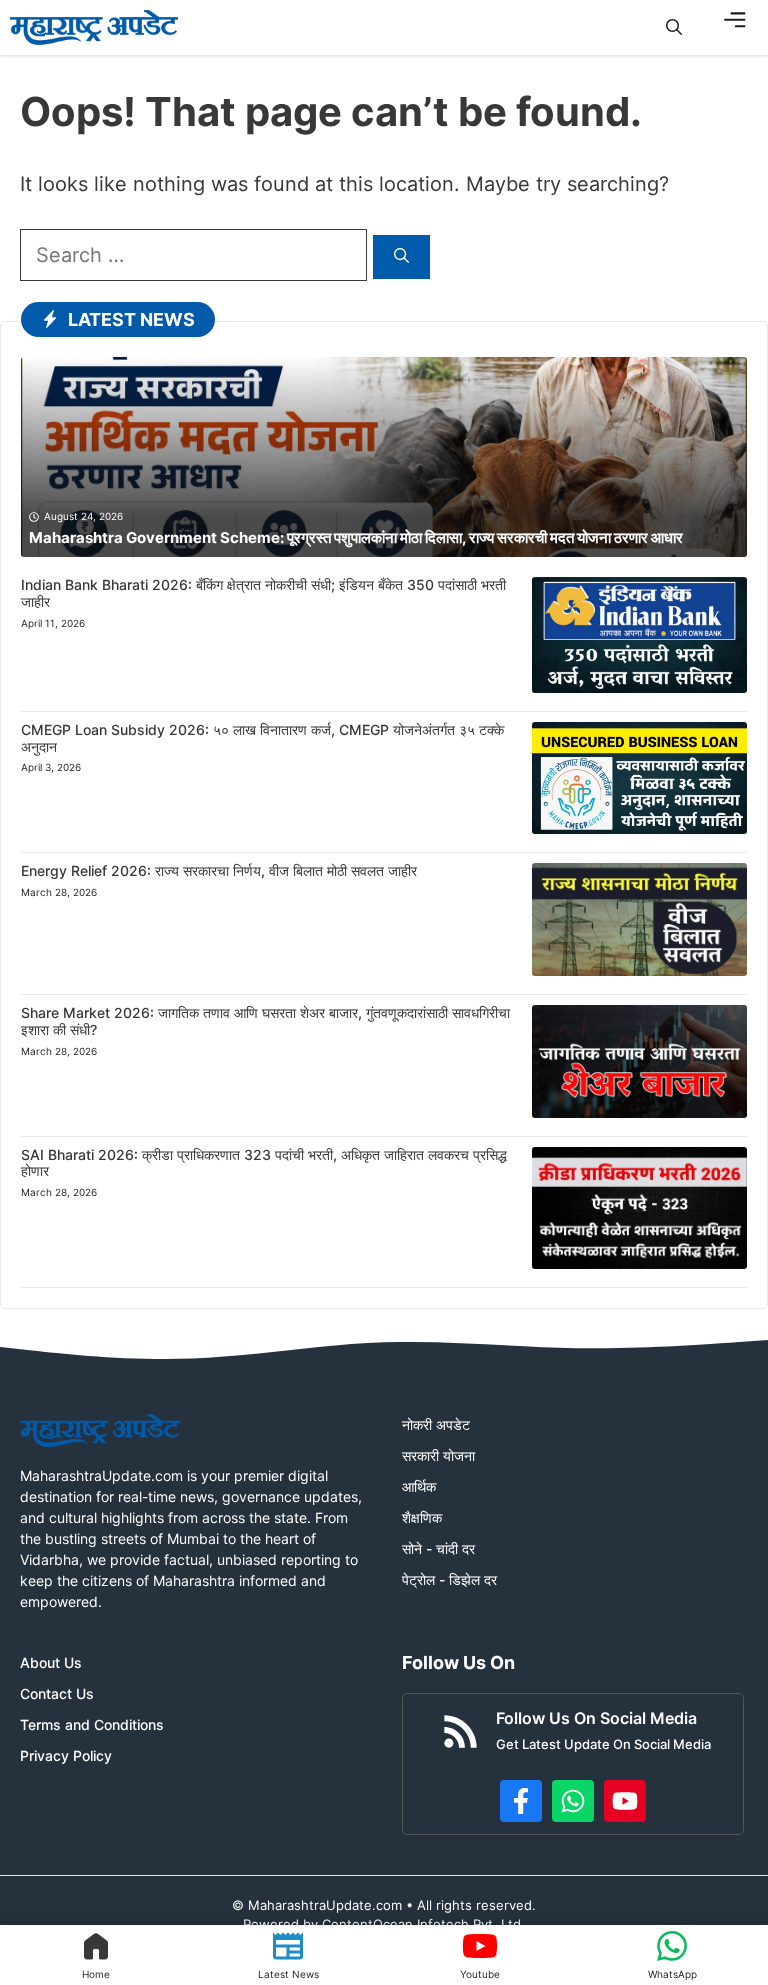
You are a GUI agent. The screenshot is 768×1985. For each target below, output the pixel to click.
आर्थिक (419, 1486)
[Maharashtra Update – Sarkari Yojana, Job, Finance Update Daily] (94, 27)
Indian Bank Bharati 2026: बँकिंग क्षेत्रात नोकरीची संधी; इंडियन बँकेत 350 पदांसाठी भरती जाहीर (263, 593)
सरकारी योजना (438, 1455)
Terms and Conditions (92, 1724)
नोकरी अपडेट (436, 1424)
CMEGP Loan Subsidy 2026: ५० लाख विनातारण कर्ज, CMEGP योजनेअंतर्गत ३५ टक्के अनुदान (262, 738)
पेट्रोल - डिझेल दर (449, 1579)
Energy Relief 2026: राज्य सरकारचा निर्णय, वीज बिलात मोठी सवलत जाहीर (219, 870)
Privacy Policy (66, 1755)
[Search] (401, 257)
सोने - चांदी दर (438, 1548)
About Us (51, 1662)
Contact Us (57, 1693)
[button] (674, 27)
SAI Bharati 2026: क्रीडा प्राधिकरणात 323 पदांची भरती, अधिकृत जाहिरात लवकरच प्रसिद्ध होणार (264, 1163)
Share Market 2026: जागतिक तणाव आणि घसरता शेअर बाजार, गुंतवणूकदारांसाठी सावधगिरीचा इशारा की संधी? (265, 1021)
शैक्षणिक (422, 1517)
